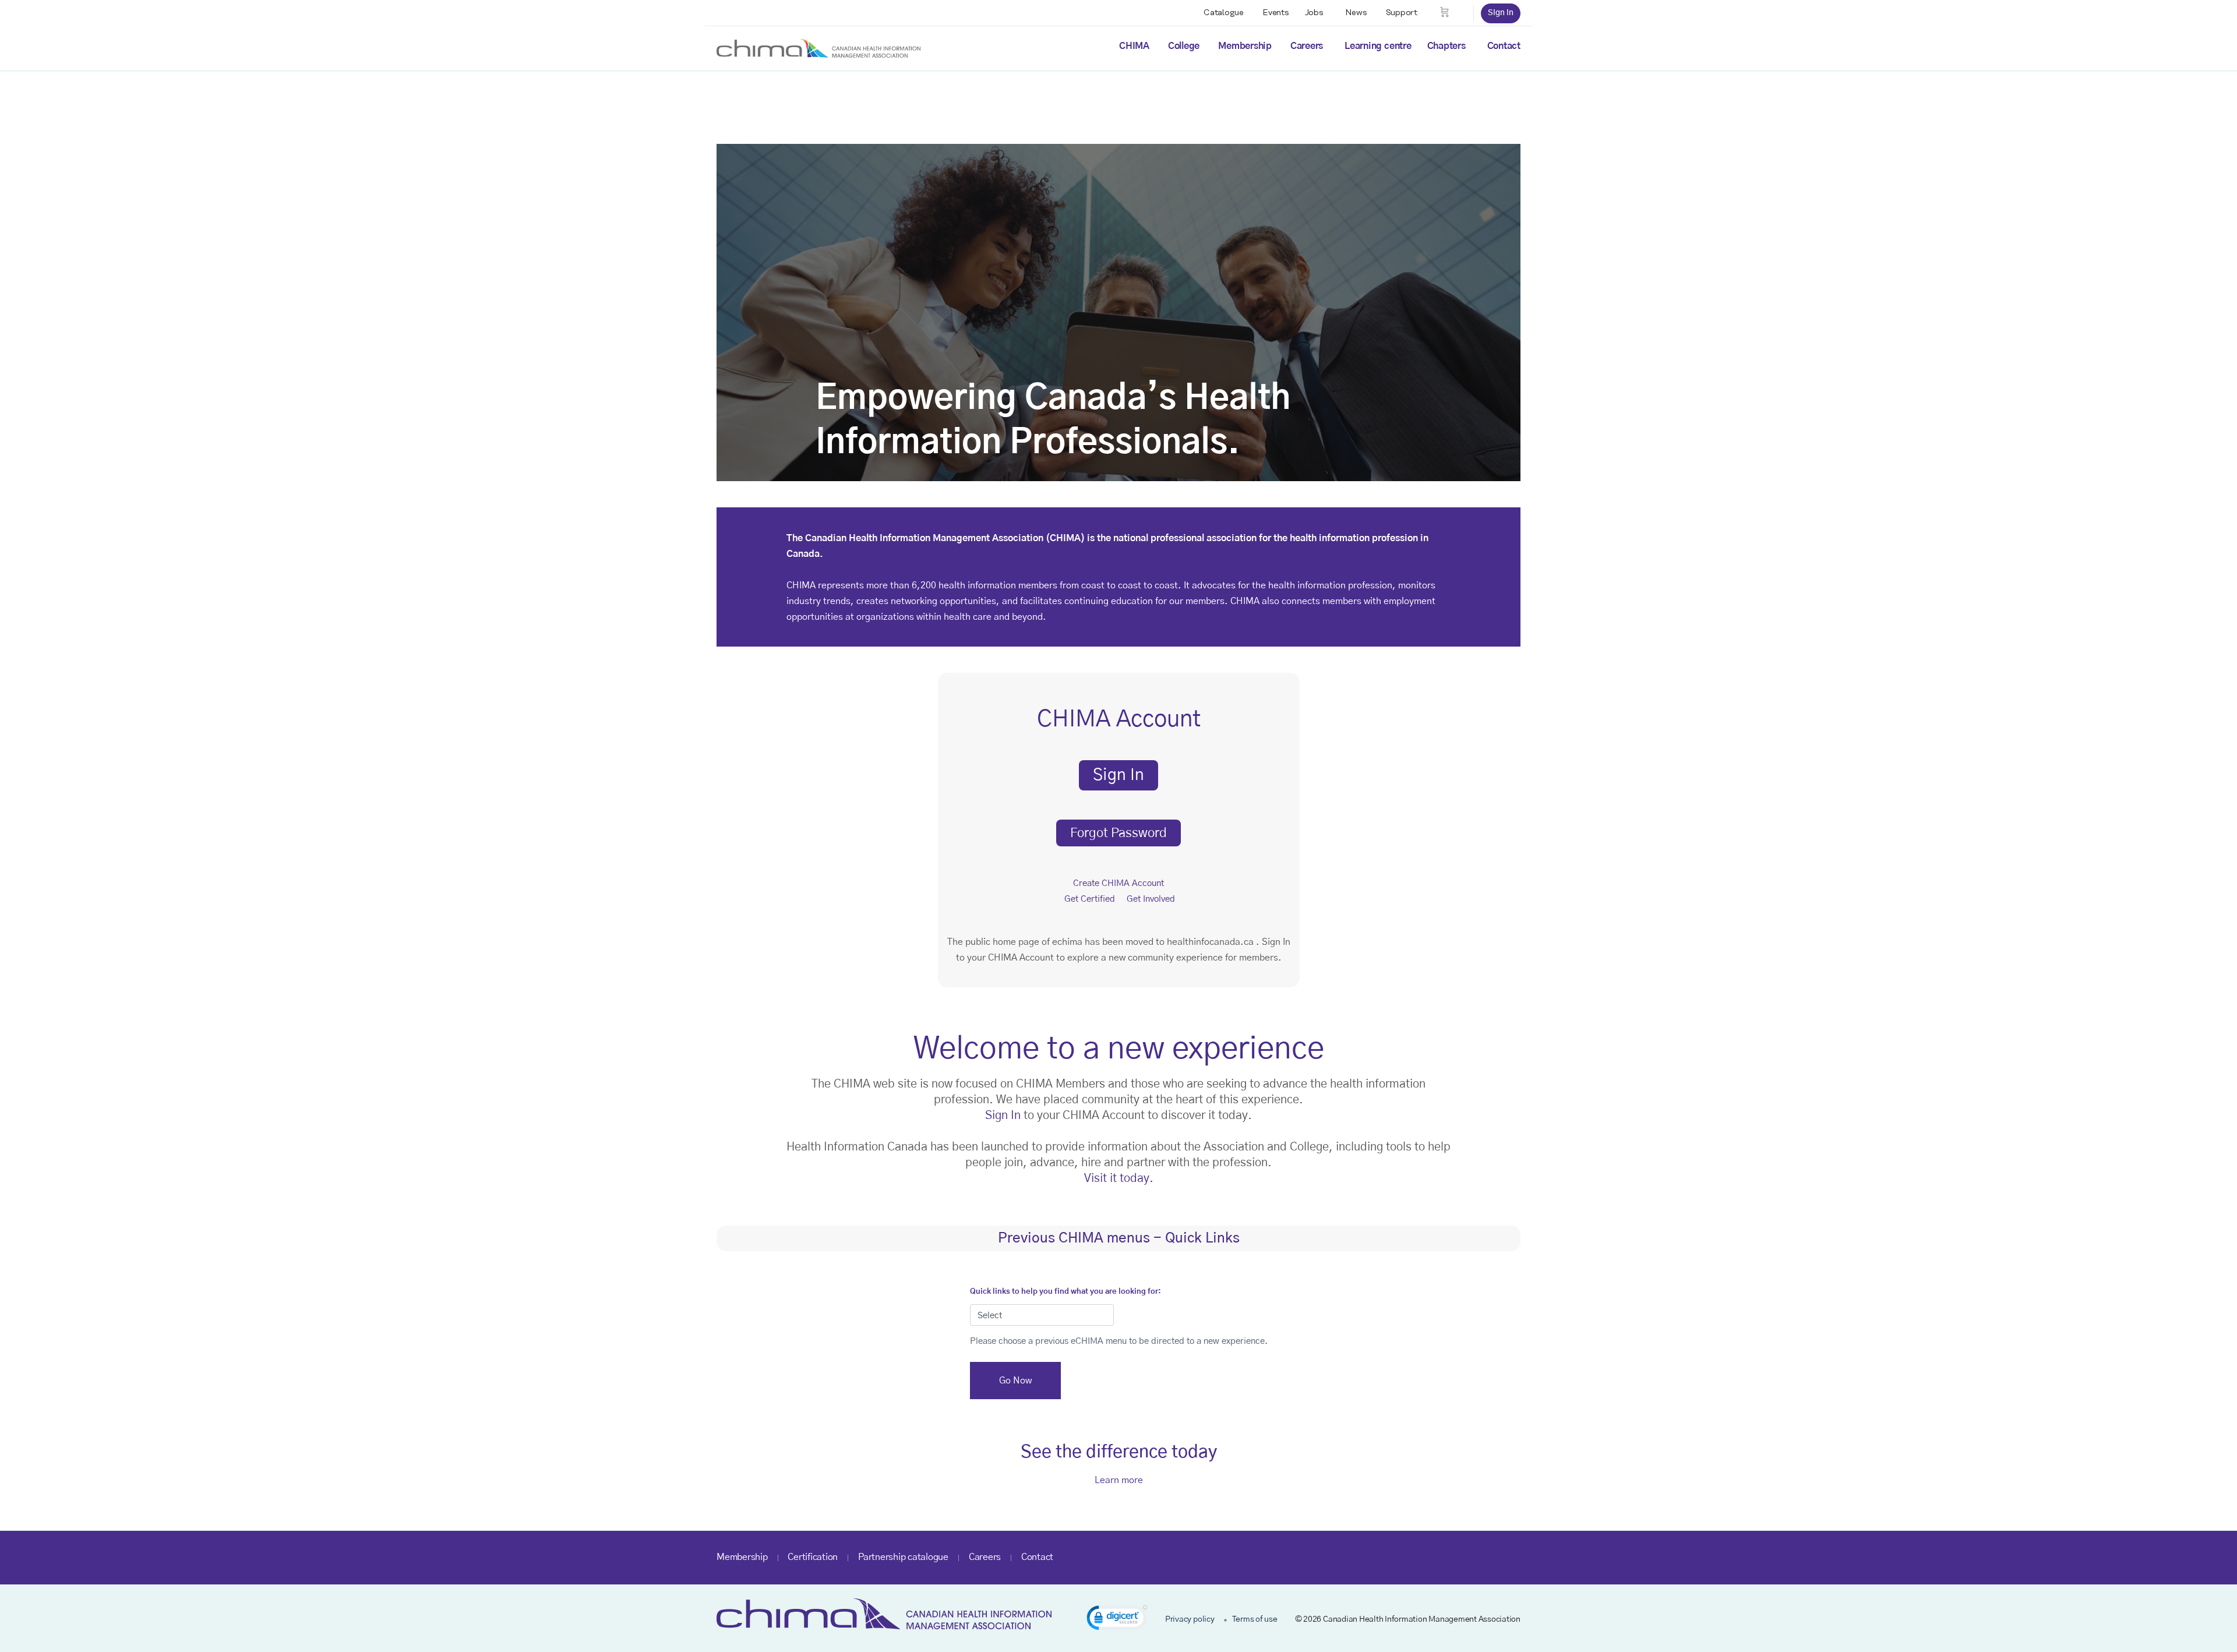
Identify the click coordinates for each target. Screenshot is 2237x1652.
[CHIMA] (818, 48)
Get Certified (1090, 899)
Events (1276, 13)
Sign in (1501, 13)
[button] (1117, 1620)
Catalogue (1224, 13)
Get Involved (1151, 899)
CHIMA (1134, 46)
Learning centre (1378, 46)
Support (1402, 13)
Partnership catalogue (903, 1557)
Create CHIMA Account (1118, 883)
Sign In (1003, 1116)
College (1184, 46)
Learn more (1119, 1480)
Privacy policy (1190, 1619)
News (1356, 13)
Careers (1307, 46)
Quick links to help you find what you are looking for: (1065, 1292)
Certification (813, 1557)
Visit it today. (1119, 1178)
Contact (1504, 46)
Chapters (1446, 46)
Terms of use (1255, 1619)
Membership (1245, 46)
